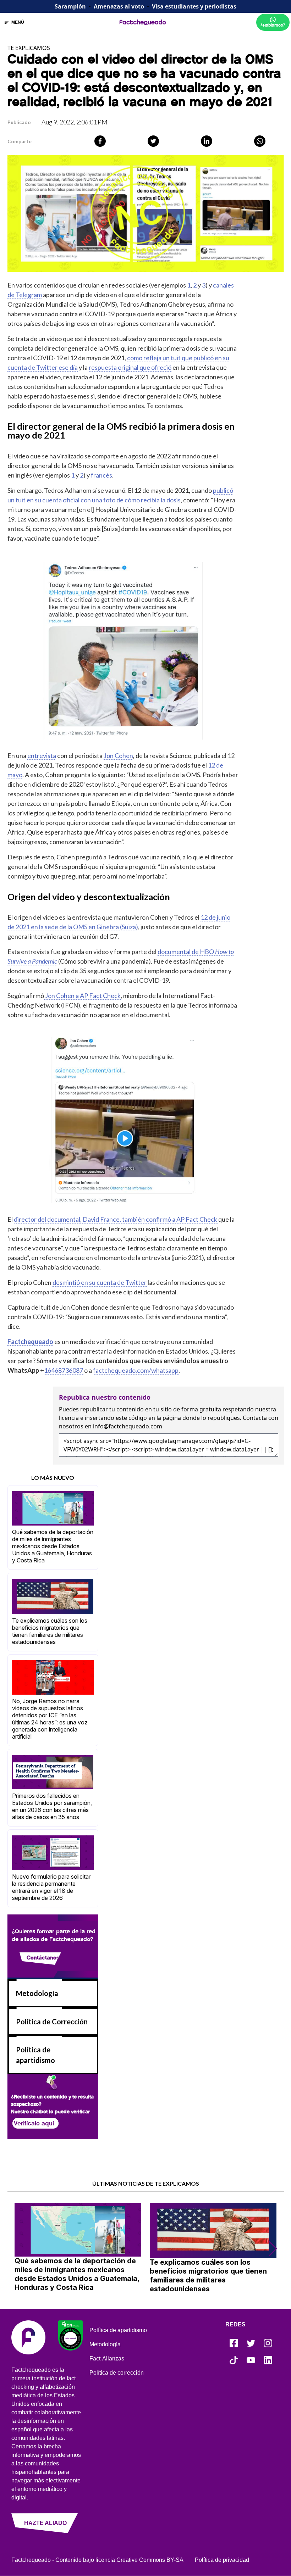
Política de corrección (117, 2373)
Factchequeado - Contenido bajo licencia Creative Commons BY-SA (97, 2560)
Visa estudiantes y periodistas (194, 6)
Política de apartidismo (118, 2330)
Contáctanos (43, 1957)
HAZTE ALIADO (45, 2523)
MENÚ (18, 22)
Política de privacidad (222, 2560)
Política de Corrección (52, 2022)
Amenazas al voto (119, 6)
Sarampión (70, 6)
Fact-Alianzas (107, 2358)
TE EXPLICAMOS (29, 48)
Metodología (37, 1993)
